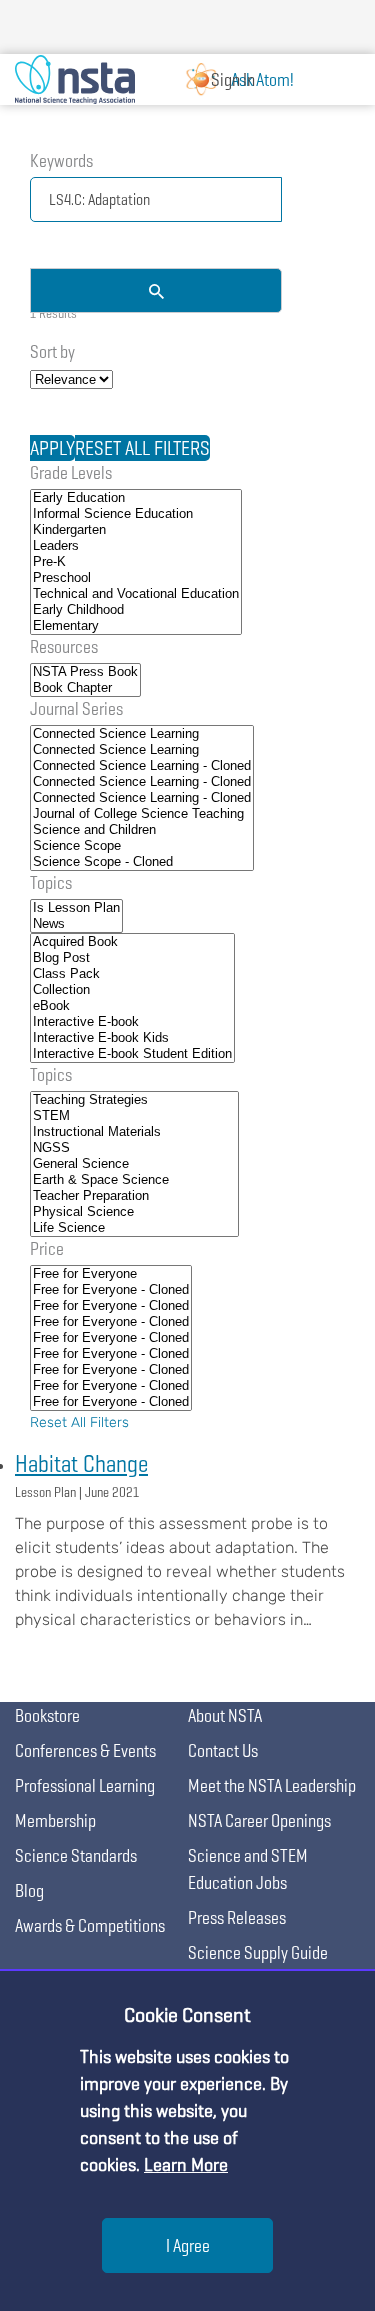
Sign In (233, 79)
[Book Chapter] (85, 688)
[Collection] (132, 990)
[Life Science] (134, 1228)
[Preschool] (136, 578)
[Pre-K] (136, 562)
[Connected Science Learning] (142, 734)
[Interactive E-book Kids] (132, 1038)
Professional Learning (85, 1785)
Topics (51, 882)
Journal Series (76, 708)
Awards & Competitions (90, 1925)
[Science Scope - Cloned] (142, 862)
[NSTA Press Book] (85, 672)
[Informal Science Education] (136, 514)
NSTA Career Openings (259, 1820)
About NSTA (225, 1715)
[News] (76, 924)
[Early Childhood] (136, 610)
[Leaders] (136, 546)
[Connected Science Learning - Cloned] (142, 766)
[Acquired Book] (132, 942)
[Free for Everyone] (111, 1274)
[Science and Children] (142, 830)
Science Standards (76, 1855)
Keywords (61, 160)
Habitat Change (81, 1463)
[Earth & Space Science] (134, 1180)
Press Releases (237, 1917)
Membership (55, 1820)
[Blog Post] (132, 958)
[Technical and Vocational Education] (136, 594)
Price (47, 1248)
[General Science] (134, 1164)
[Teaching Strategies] (134, 1100)
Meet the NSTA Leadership (272, 1785)
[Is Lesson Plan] (76, 908)
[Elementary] (136, 626)
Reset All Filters (79, 1422)
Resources (64, 646)
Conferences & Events (85, 1750)
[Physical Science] (134, 1212)
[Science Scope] (142, 846)
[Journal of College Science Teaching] (142, 814)
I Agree (188, 2245)
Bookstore (47, 1715)
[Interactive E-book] (132, 1022)
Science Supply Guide (258, 1952)
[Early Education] (136, 498)
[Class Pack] (132, 974)
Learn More (186, 2164)
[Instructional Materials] (134, 1132)
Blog (29, 1890)
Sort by (52, 351)
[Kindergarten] (136, 530)
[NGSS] (134, 1148)
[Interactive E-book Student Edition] (132, 1054)
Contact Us (223, 1750)
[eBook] (132, 1006)
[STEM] (134, 1116)
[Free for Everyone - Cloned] (111, 1290)
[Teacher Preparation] (134, 1196)
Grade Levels (71, 472)
